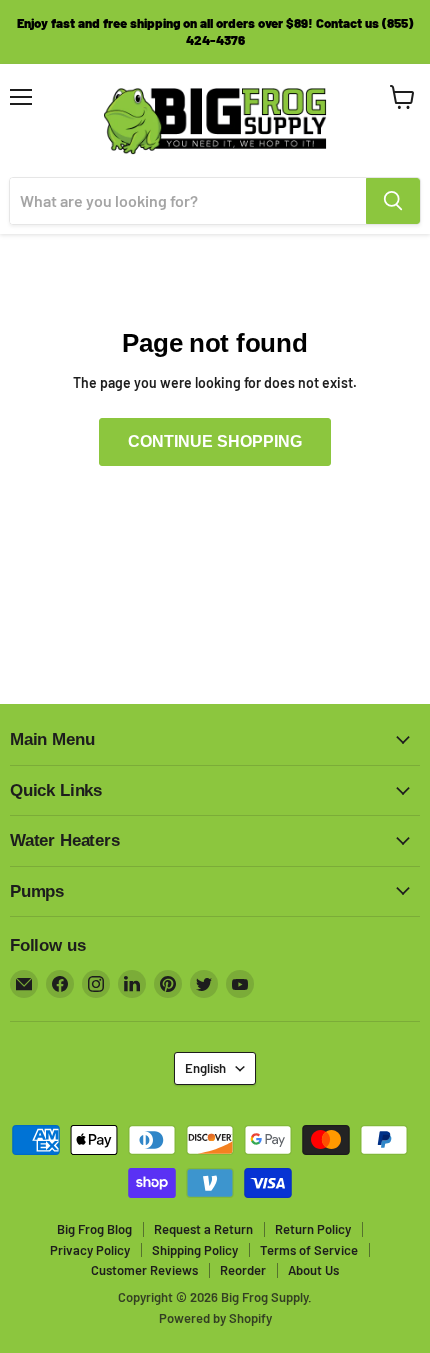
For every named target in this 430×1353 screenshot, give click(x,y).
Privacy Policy (90, 1250)
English (205, 1068)
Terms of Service (309, 1250)
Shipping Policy (195, 1250)
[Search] (393, 201)
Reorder (243, 1270)
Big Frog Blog (94, 1229)
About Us (313, 1270)
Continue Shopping (215, 441)
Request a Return (203, 1229)
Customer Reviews (144, 1270)
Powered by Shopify (215, 1318)
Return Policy (313, 1229)
